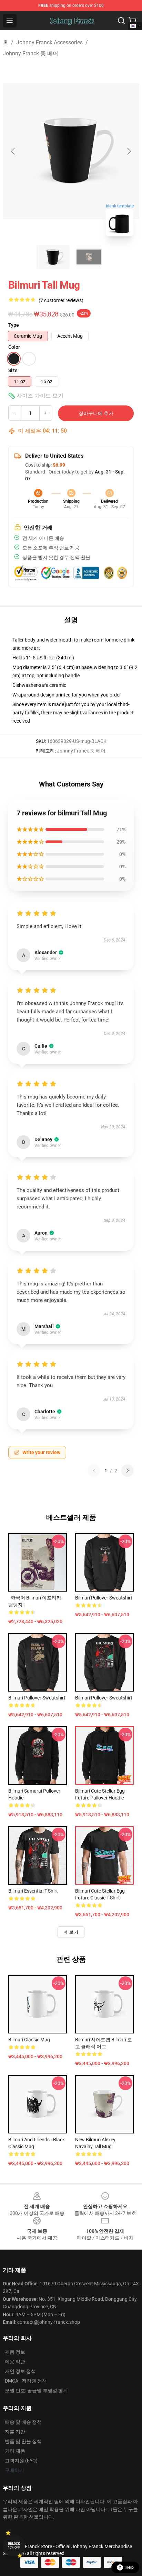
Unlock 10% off (14, 2546)
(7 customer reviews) (61, 300)
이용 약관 (15, 2362)
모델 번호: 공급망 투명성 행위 (36, 2390)
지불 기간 (15, 2432)
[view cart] (132, 21)
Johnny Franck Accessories (49, 42)
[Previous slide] (13, 151)
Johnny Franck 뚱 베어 (31, 53)
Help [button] (130, 2567)
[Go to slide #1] (53, 257)
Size (13, 370)
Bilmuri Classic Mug (29, 2040)
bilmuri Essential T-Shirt (33, 1891)
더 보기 (71, 1932)
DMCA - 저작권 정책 (26, 2381)
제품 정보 (15, 2352)
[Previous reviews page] (94, 1471)
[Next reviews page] (128, 1471)
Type (14, 325)
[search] (121, 21)
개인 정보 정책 (20, 2371)
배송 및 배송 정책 (23, 2422)
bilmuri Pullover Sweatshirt (104, 1598)
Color (14, 347)
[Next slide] (129, 151)
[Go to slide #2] (89, 257)
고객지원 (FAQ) (21, 2461)
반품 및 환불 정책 (23, 2441)
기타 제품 (15, 2451)
